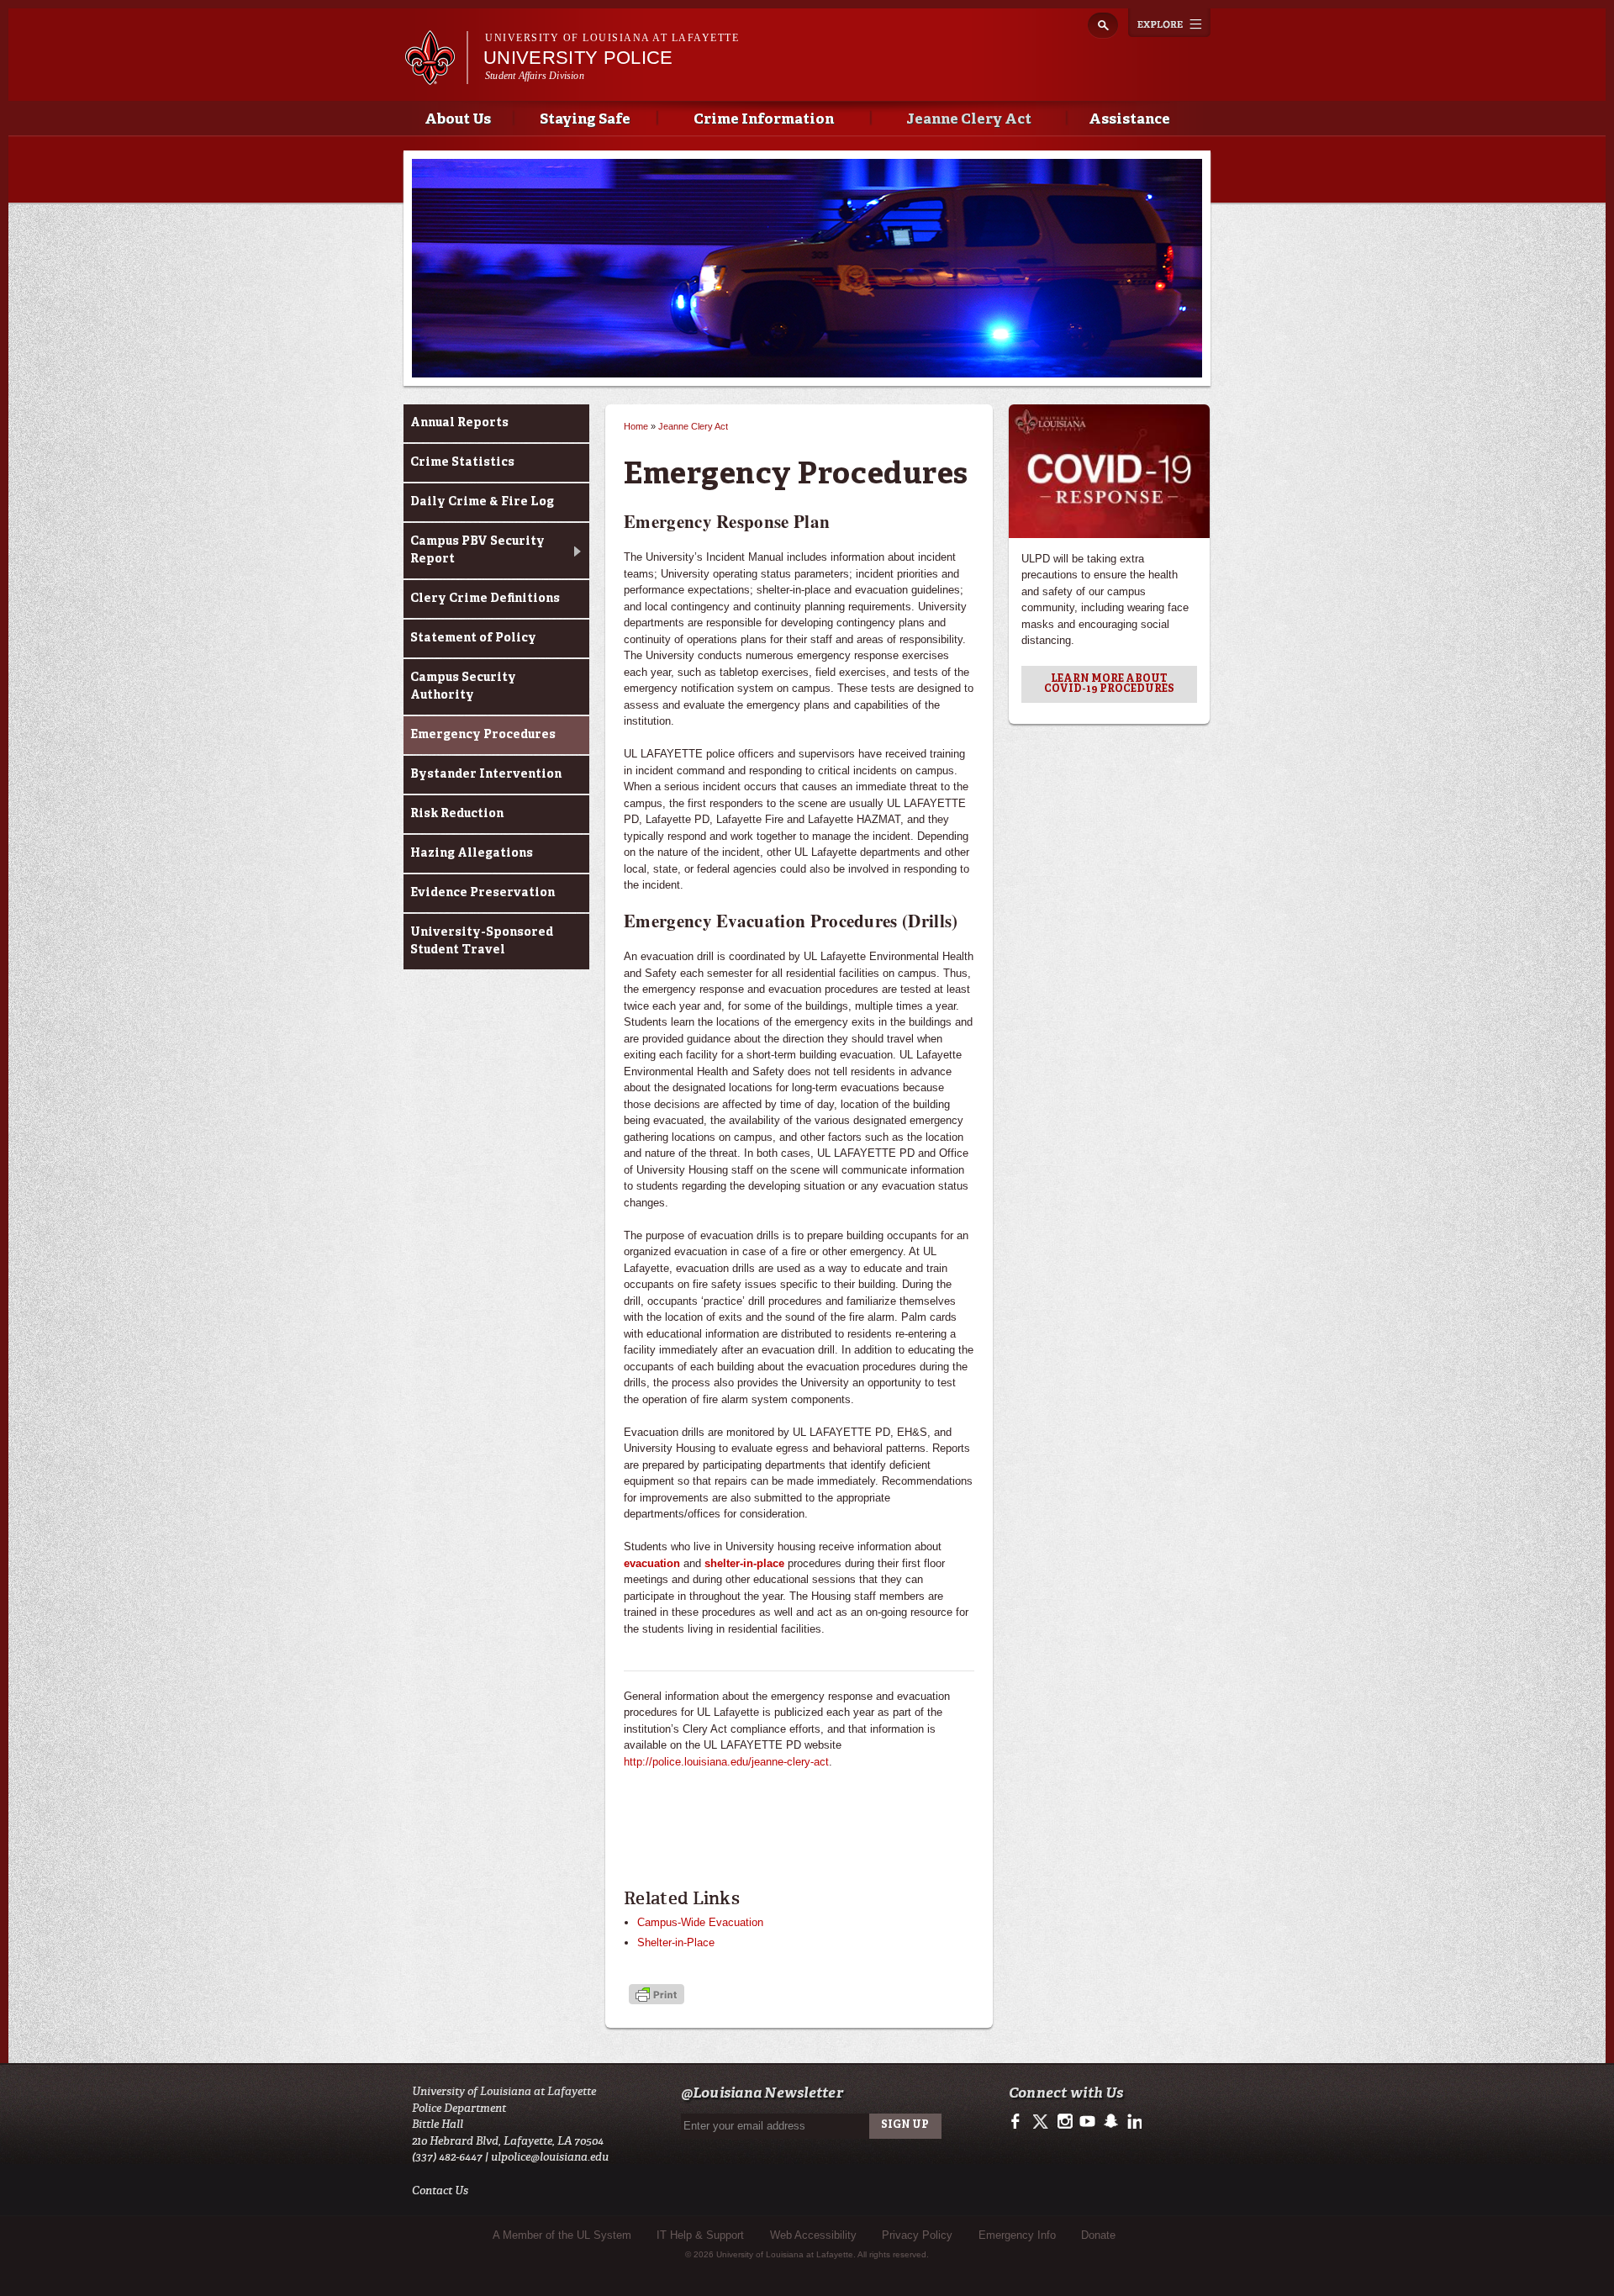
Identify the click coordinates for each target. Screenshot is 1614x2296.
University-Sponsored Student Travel (482, 941)
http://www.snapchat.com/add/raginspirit (1110, 2122)
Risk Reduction (457, 814)
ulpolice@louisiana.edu (550, 2157)
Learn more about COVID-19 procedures (1109, 684)
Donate (1098, 2235)
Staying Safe (585, 120)
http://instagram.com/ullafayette (1065, 2122)
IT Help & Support (700, 2235)
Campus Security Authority (463, 686)
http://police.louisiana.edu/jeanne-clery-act (726, 1762)
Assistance (1129, 120)
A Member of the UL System (562, 2235)
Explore (1169, 23)
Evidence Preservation (483, 893)
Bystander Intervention (486, 774)
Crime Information (764, 120)
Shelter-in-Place (676, 1942)
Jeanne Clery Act (969, 120)
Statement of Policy (473, 638)
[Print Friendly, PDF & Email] (657, 1996)
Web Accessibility (813, 2235)
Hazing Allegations (472, 853)
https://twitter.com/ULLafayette (1042, 2122)
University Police (578, 58)
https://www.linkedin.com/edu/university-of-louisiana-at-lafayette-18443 (1133, 2122)
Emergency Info (1017, 2235)
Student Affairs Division (535, 76)
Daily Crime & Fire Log (482, 502)
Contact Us (440, 2190)
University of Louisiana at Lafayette (612, 38)
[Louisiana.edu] (436, 77)
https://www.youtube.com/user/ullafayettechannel (1087, 2122)
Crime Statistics (462, 462)
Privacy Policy (917, 2235)
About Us (458, 120)
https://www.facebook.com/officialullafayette (1019, 2122)
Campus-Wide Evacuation (700, 1922)
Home (636, 426)
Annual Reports (459, 423)
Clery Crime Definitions (485, 599)
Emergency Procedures (483, 735)
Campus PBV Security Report (477, 550)
